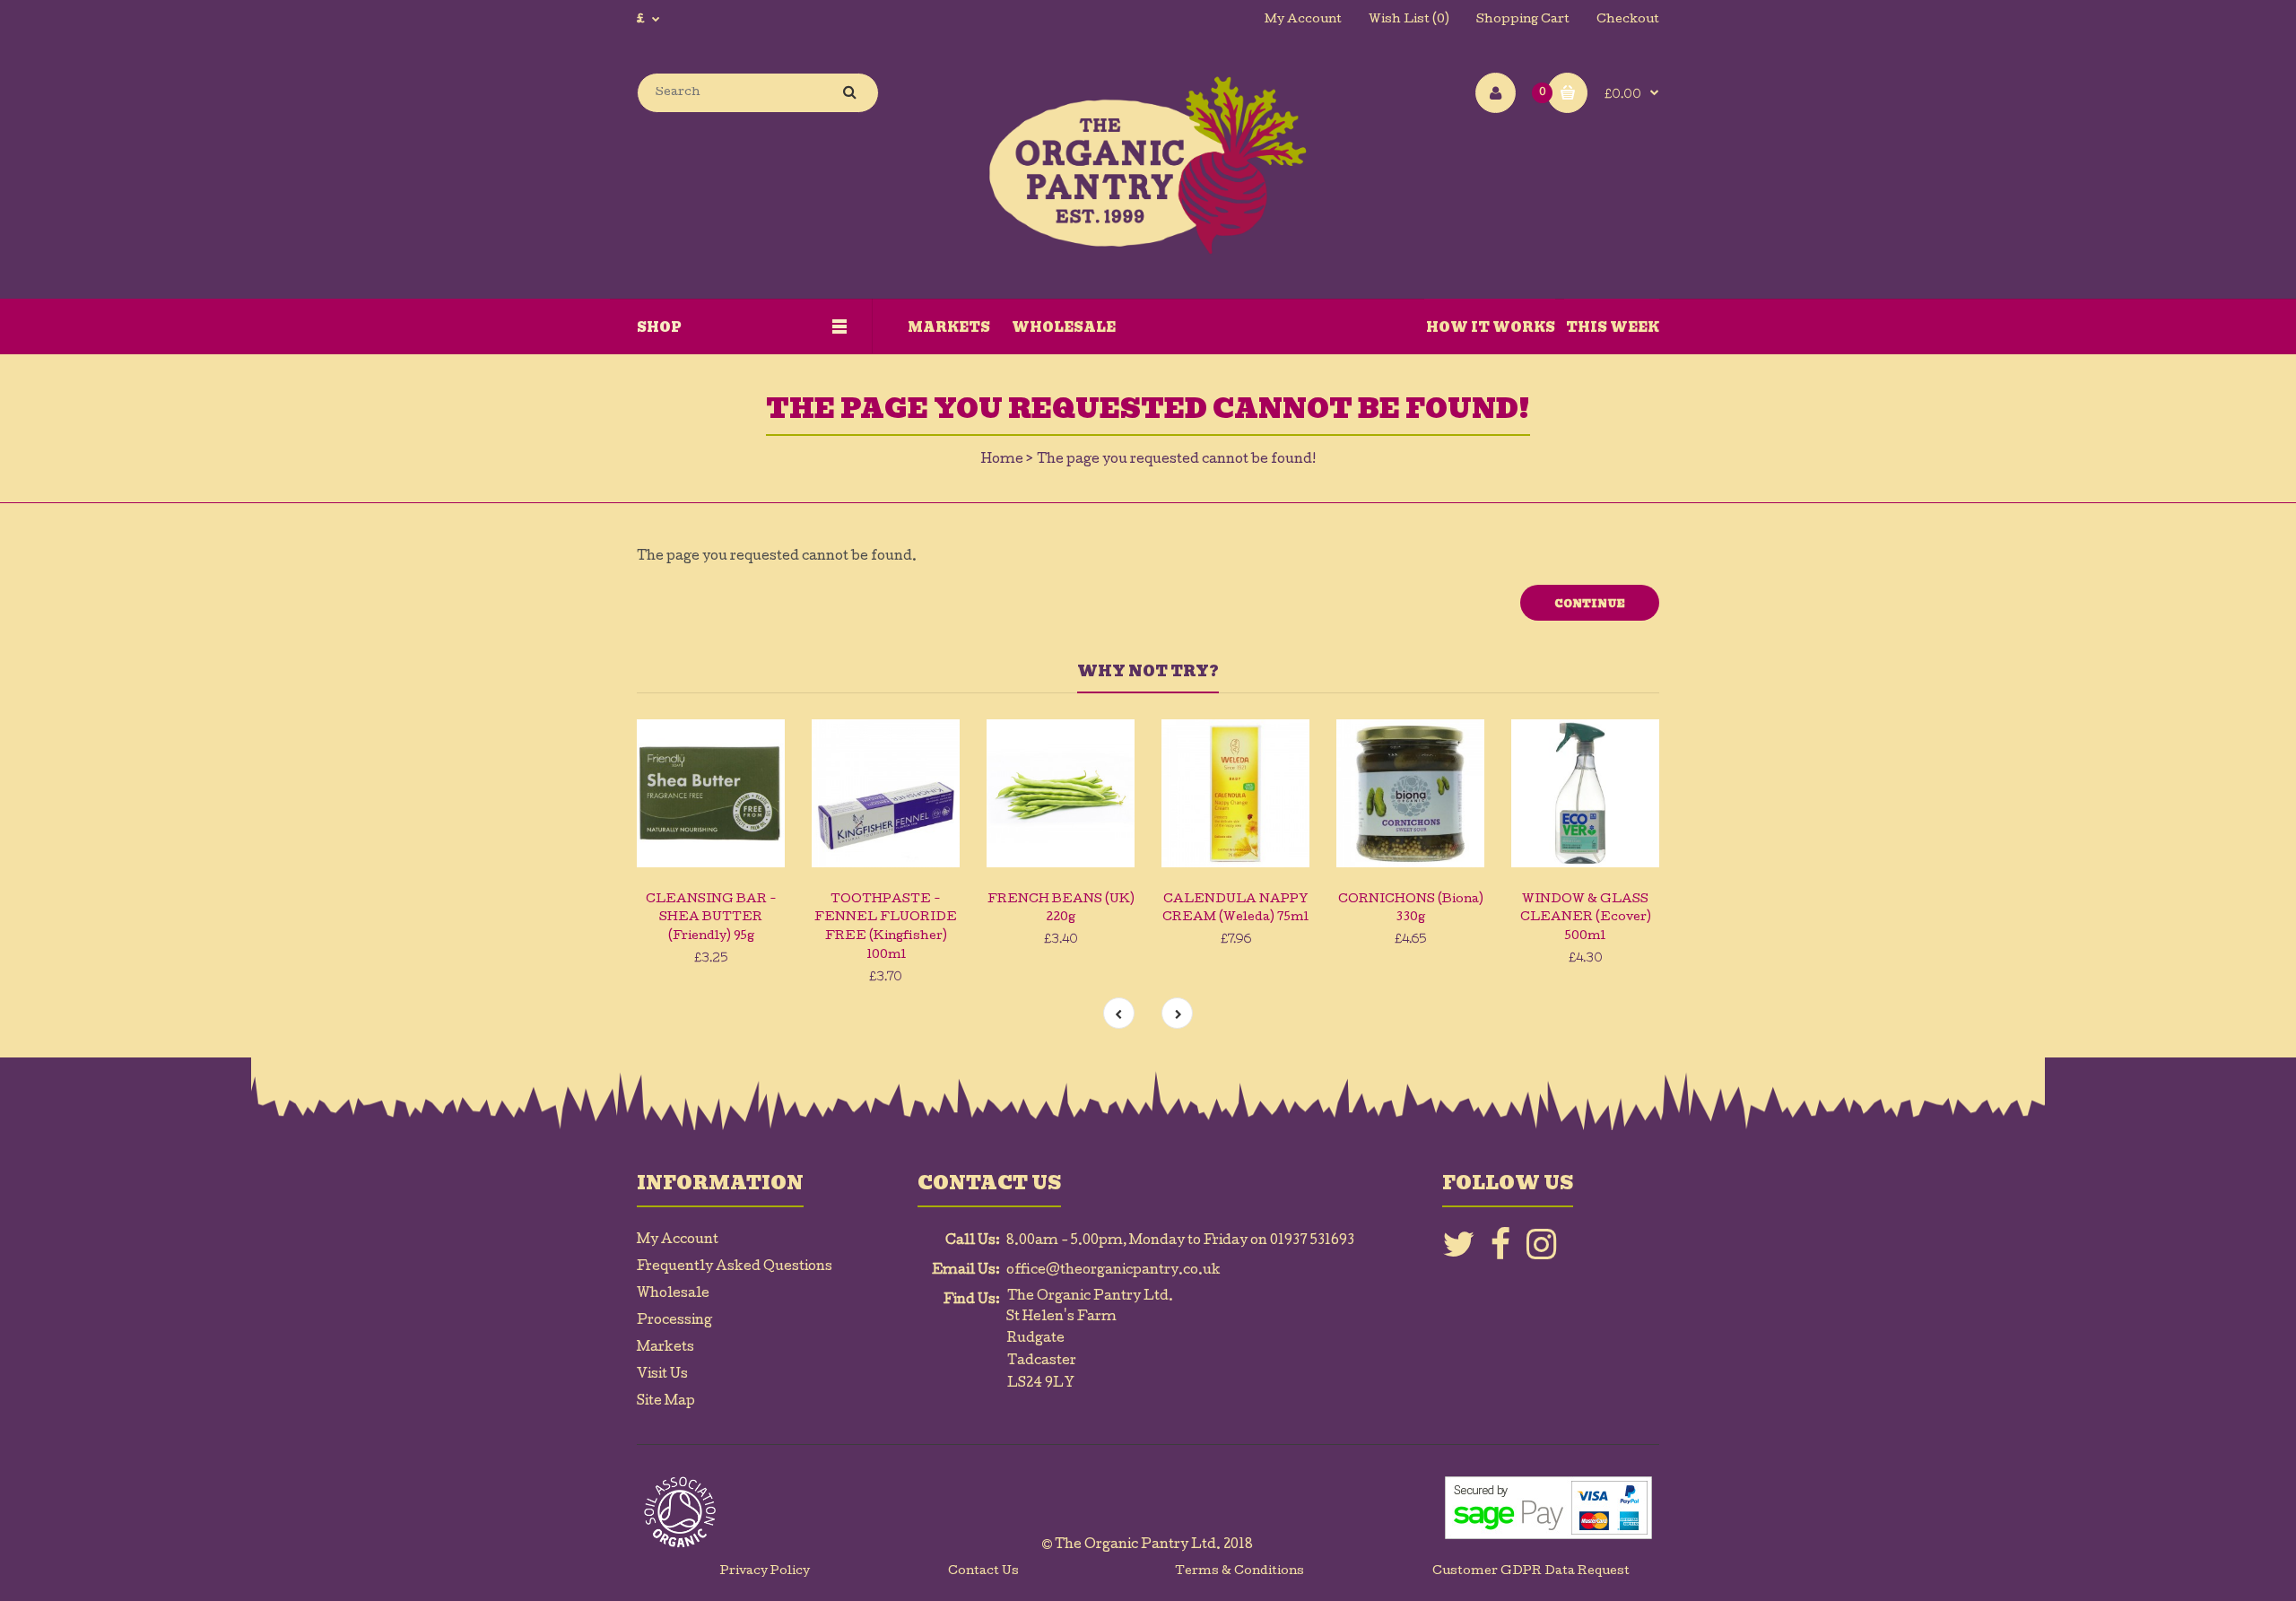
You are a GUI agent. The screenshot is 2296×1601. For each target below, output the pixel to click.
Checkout (1628, 20)
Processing (674, 1321)
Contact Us (983, 1572)
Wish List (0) (1409, 20)
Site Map (666, 1402)
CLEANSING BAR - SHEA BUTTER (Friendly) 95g (711, 919)
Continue (1590, 604)
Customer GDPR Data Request (1531, 1572)
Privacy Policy (765, 1572)
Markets (665, 1348)
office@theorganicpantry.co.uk (1113, 1271)
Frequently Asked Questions (735, 1267)
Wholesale (673, 1294)
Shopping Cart (1523, 20)
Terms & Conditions (1239, 1572)
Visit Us (662, 1375)
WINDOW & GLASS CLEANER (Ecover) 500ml (1586, 919)
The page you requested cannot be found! (1176, 460)
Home (1002, 460)
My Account (1303, 20)
